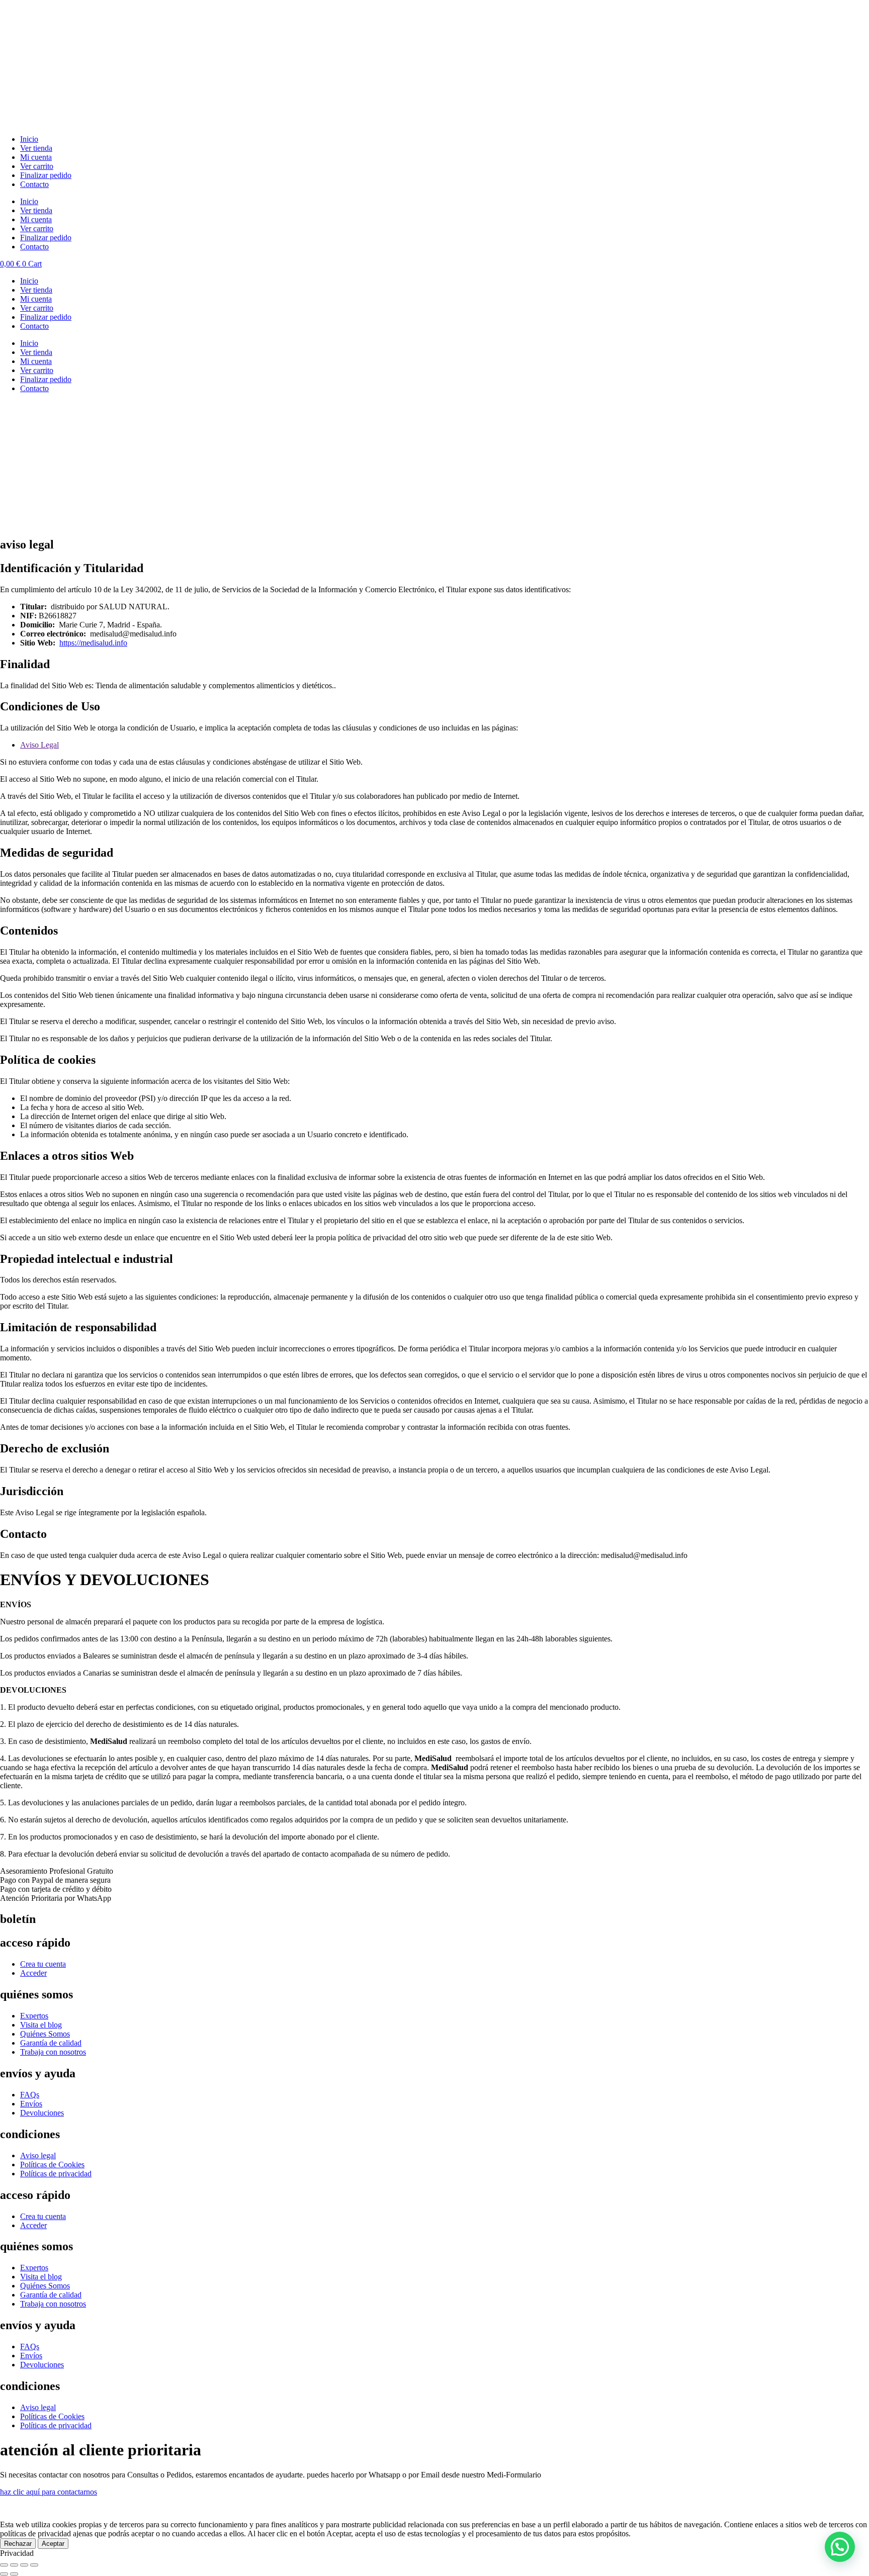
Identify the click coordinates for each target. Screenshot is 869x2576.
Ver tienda (36, 148)
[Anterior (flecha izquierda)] (4, 2574)
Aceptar (53, 2544)
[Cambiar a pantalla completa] (14, 2565)
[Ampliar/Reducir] (4, 2565)
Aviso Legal (39, 745)
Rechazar (18, 2544)
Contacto (34, 184)
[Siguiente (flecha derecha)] (14, 2574)
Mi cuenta (36, 157)
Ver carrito (37, 166)
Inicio (29, 139)
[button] (840, 2547)
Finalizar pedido (46, 175)
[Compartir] (24, 2565)
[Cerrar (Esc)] (34, 2565)
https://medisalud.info (93, 643)
